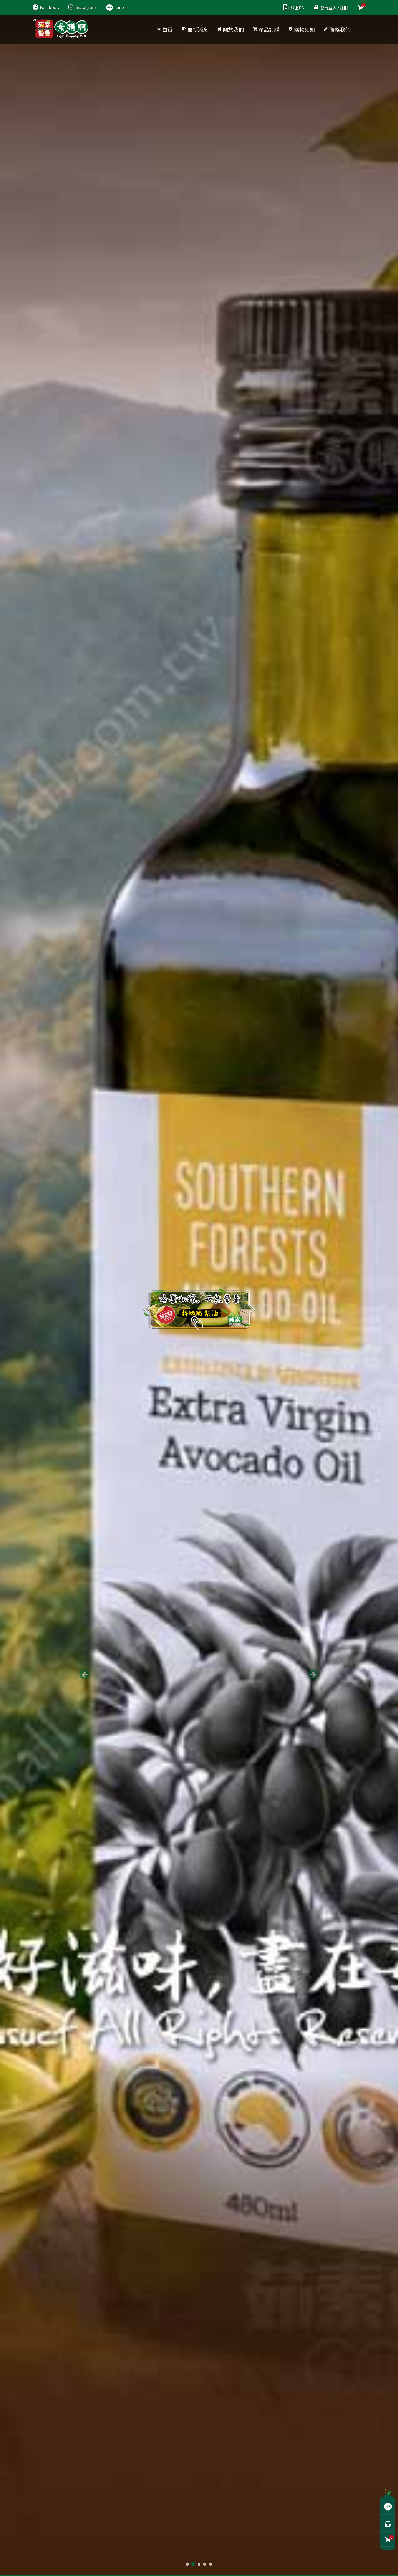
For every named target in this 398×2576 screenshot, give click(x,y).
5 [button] (211, 2564)
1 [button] (187, 2564)
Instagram (86, 7)
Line (120, 7)
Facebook (49, 7)
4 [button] (205, 2564)
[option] (199, 1288)
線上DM (298, 8)
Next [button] (313, 1674)
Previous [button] (85, 1674)
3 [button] (199, 2564)
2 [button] (193, 2564)
